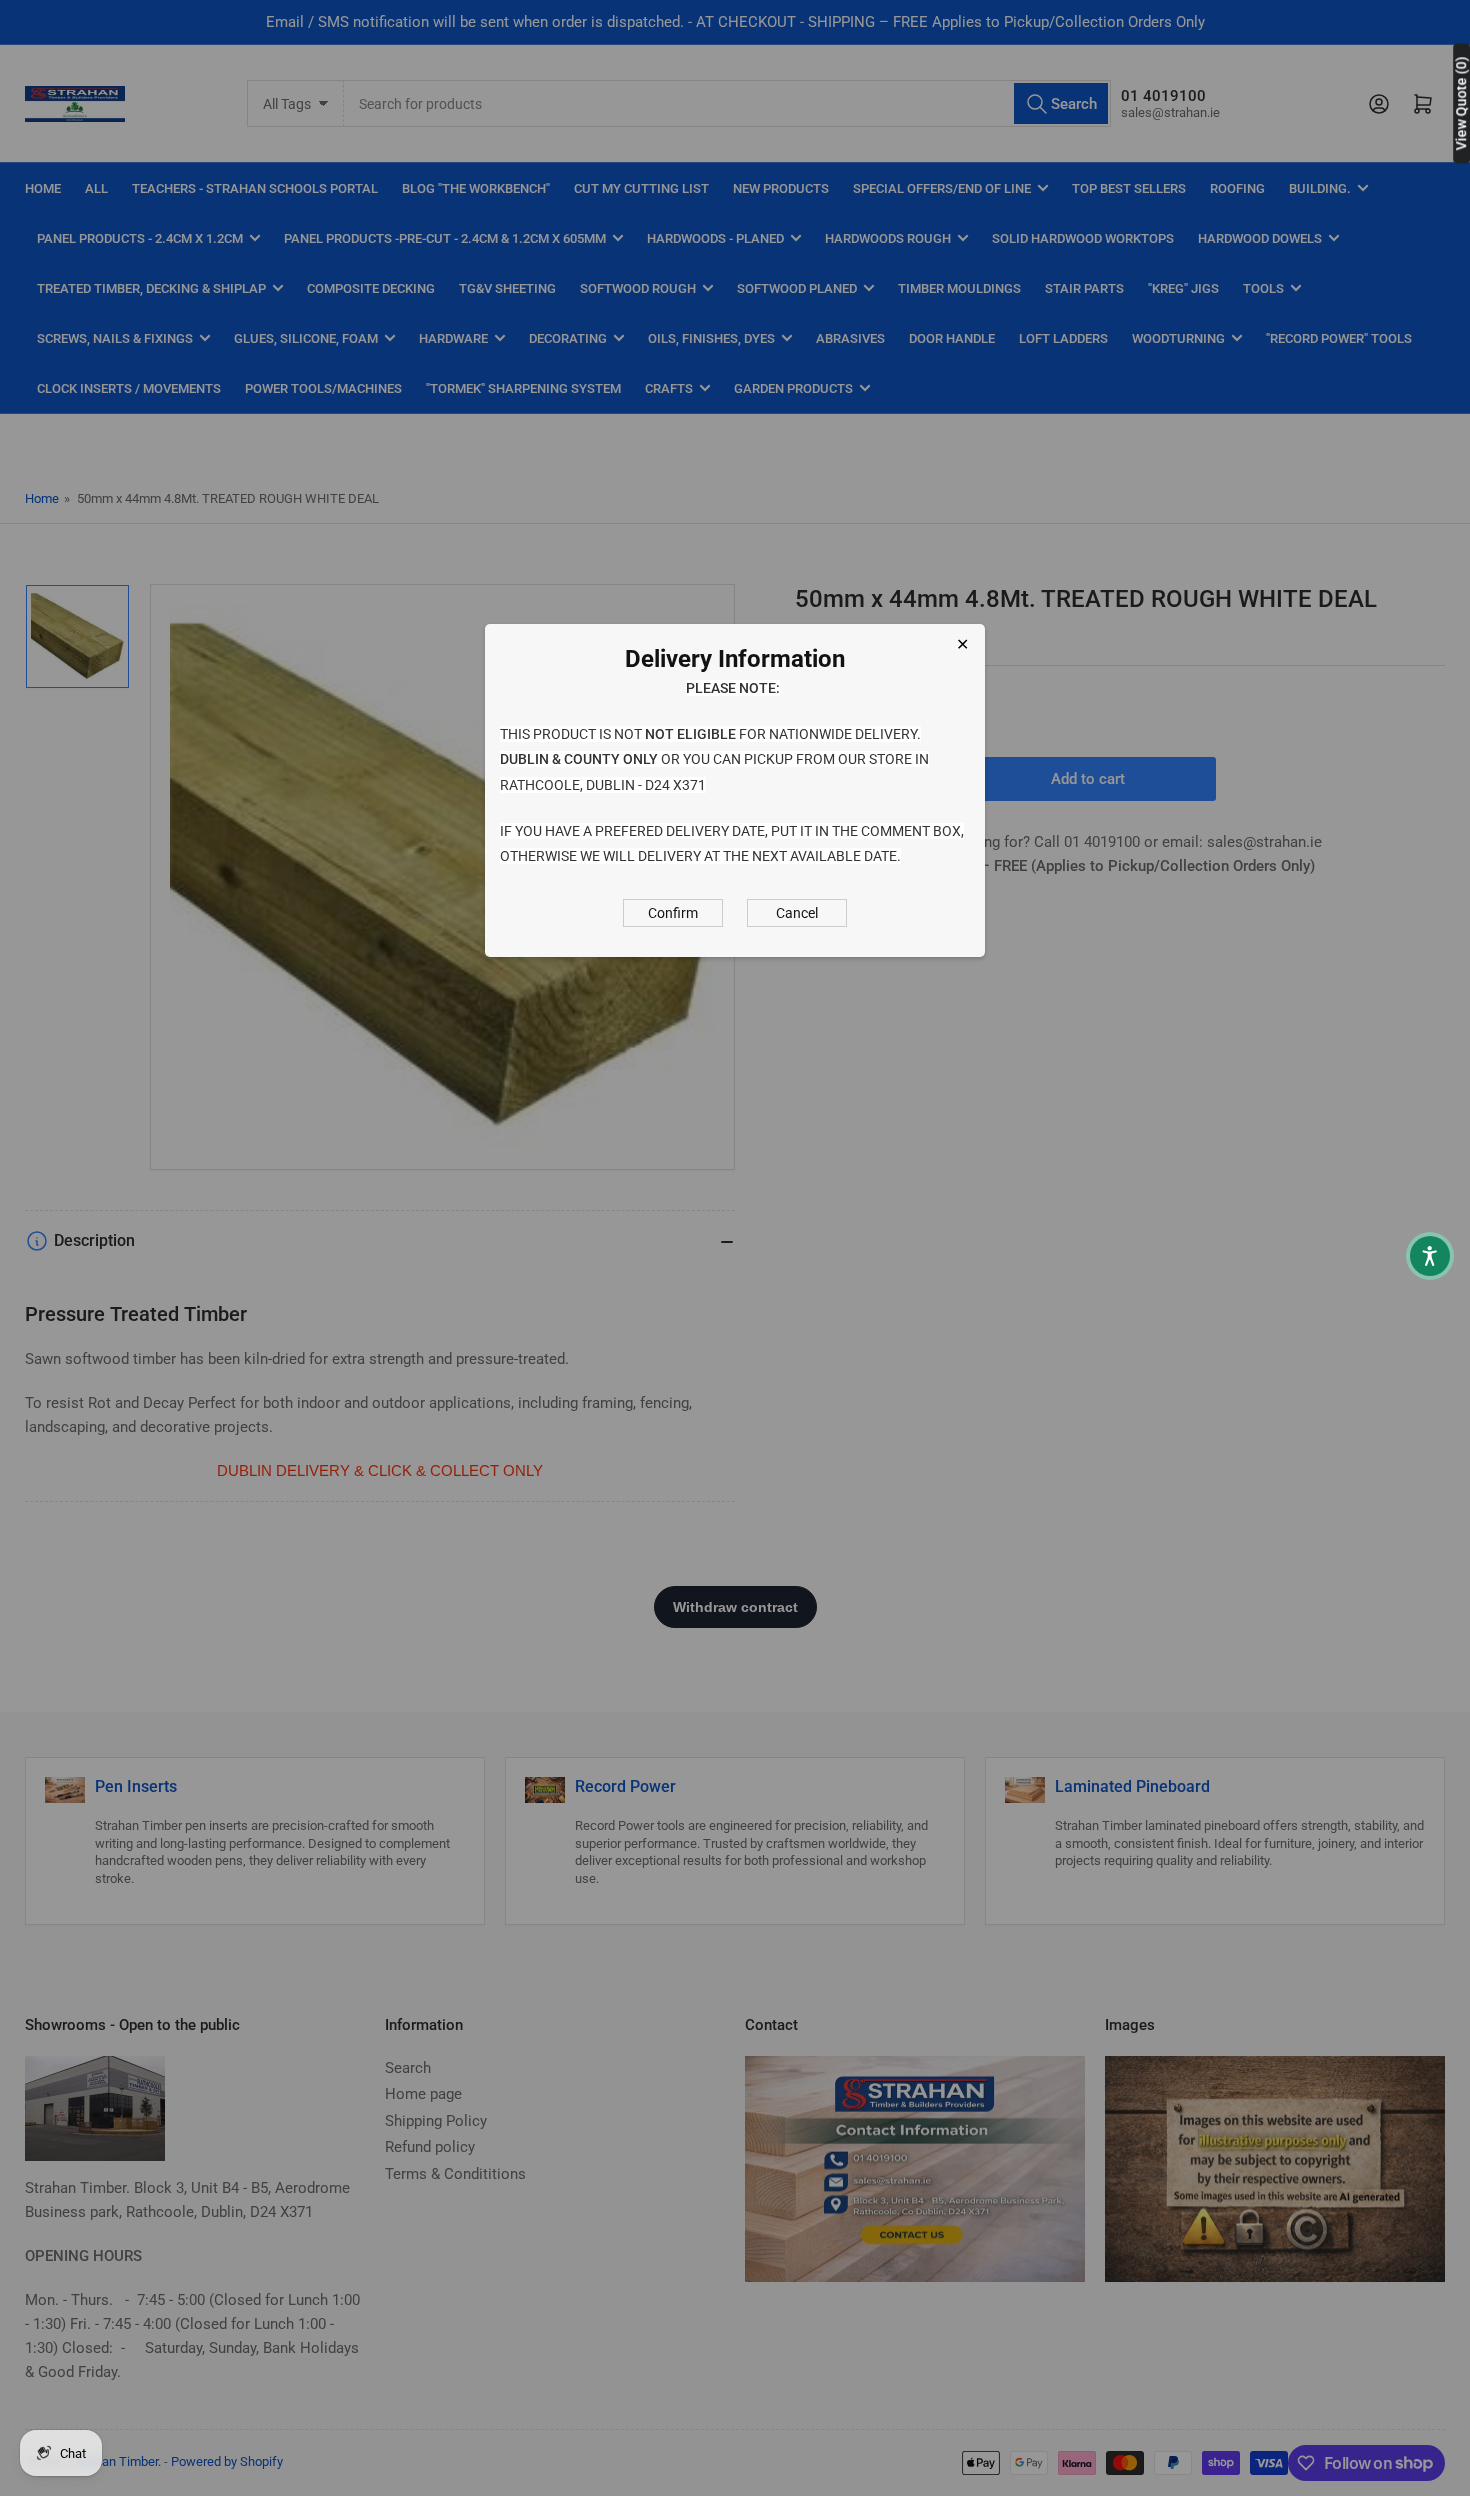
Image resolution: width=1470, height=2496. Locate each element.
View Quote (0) (1461, 103)
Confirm (673, 913)
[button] (1430, 1256)
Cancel (797, 913)
